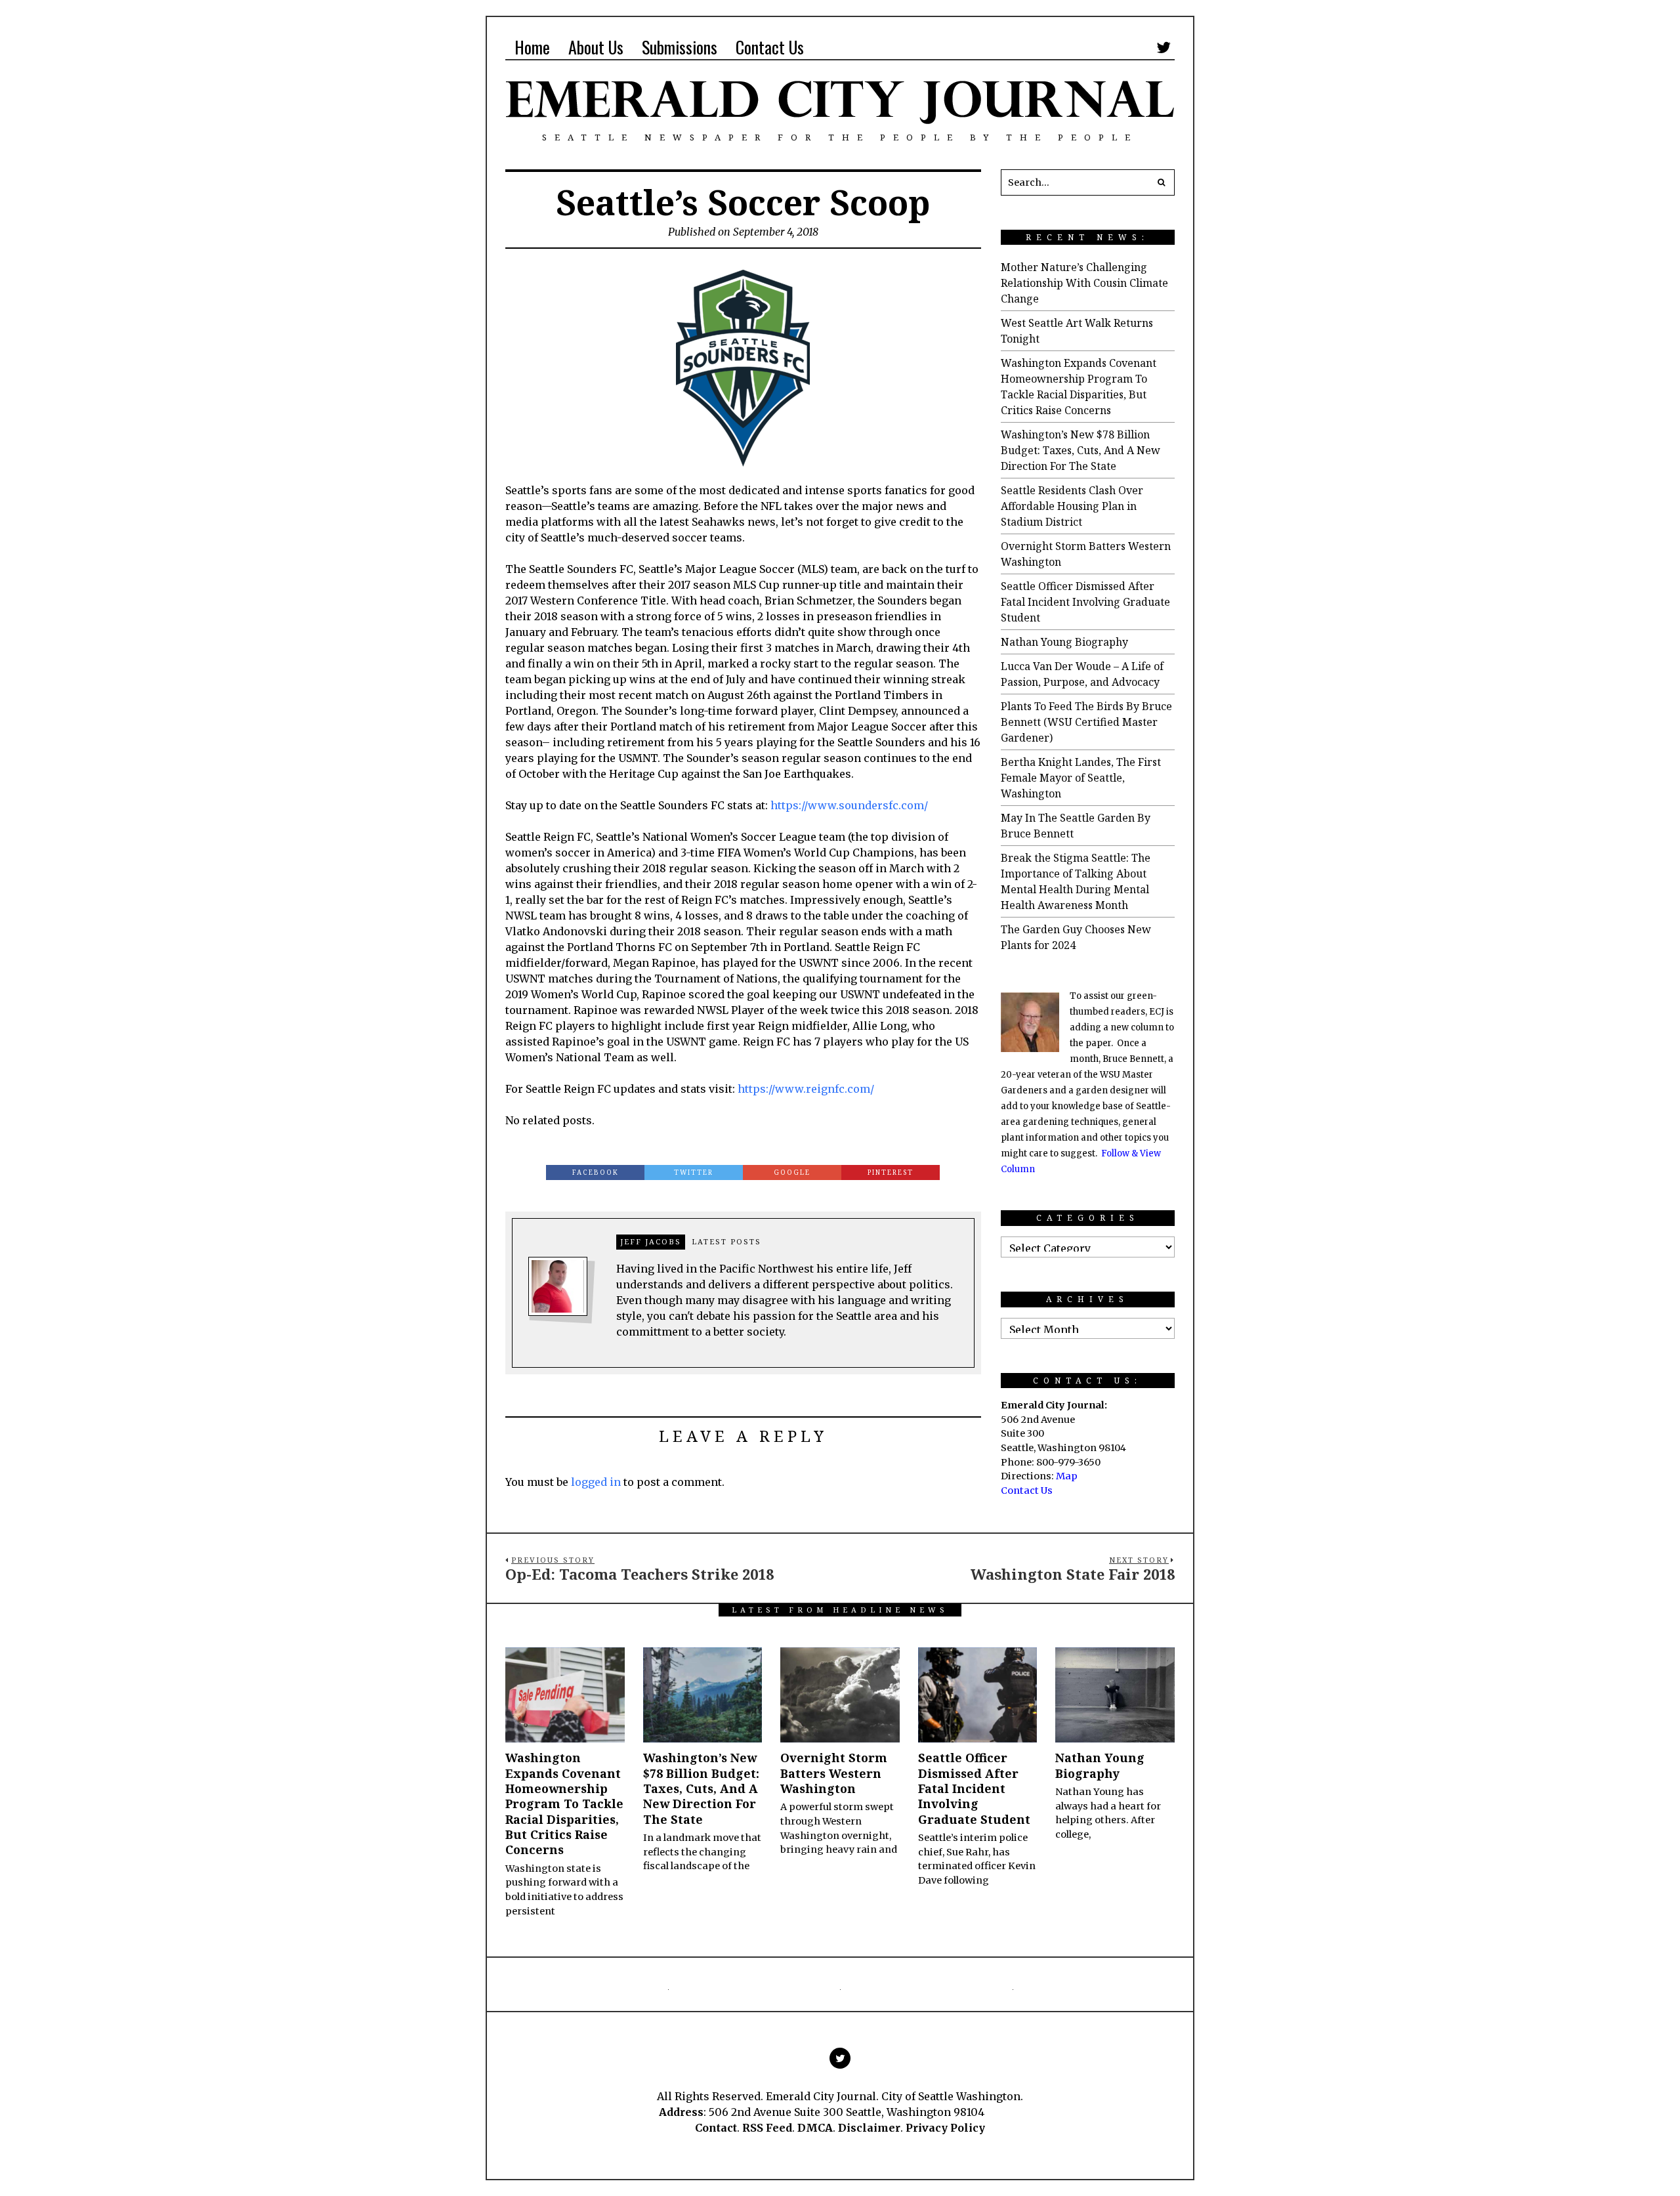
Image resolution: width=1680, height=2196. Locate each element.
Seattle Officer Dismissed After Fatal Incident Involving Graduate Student (1085, 602)
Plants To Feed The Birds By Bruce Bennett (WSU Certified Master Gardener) (1086, 722)
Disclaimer (869, 2128)
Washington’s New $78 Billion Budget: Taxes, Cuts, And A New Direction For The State (1081, 450)
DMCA (815, 2128)
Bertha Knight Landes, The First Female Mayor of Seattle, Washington (1081, 778)
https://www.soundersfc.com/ (849, 805)
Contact (716, 2128)
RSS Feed (767, 2128)
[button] (1162, 182)
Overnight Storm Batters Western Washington (834, 1773)
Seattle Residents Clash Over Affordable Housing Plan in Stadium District (1072, 506)
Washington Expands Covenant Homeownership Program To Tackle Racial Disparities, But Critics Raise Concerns (564, 1804)
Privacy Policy (945, 2128)
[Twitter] (1164, 47)
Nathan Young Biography (1064, 642)
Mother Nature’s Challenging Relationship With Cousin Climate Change (1084, 283)
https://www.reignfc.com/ (806, 1089)
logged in (596, 1482)
